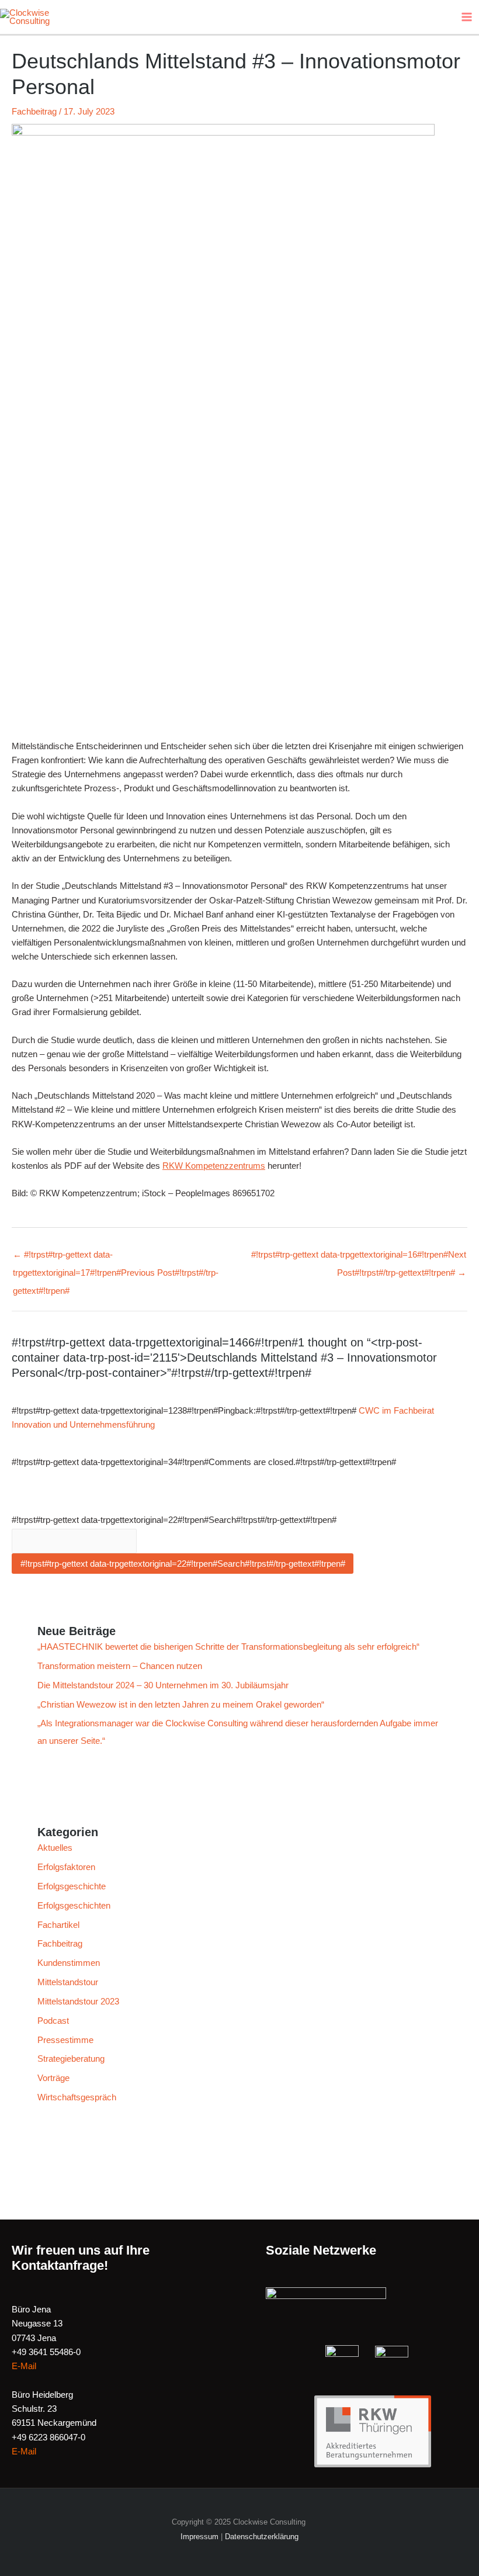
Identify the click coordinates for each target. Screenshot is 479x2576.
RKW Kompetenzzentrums (214, 1166)
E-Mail (24, 2366)
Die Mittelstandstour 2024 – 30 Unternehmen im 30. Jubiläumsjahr (163, 1685)
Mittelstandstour (68, 1982)
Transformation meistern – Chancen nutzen (121, 1666)
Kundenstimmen (69, 1963)
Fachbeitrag (34, 112)
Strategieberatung (71, 2059)
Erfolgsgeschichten (74, 1906)
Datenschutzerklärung (262, 2537)
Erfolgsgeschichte (72, 1886)
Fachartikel (58, 1925)
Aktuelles (55, 1848)
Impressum (199, 2537)
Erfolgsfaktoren (66, 1867)
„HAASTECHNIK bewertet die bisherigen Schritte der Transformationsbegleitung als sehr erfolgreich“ (228, 1647)
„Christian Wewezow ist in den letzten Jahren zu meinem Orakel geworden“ (181, 1705)
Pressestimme (65, 2040)
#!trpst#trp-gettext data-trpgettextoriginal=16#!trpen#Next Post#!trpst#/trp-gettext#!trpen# (359, 1258)
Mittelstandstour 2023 (78, 2002)
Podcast (53, 2021)
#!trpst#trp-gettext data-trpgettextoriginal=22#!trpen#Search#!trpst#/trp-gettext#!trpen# (174, 1520)
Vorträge (53, 2078)
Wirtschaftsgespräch (77, 2097)
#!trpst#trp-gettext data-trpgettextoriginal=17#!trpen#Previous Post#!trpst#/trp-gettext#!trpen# (116, 1258)
